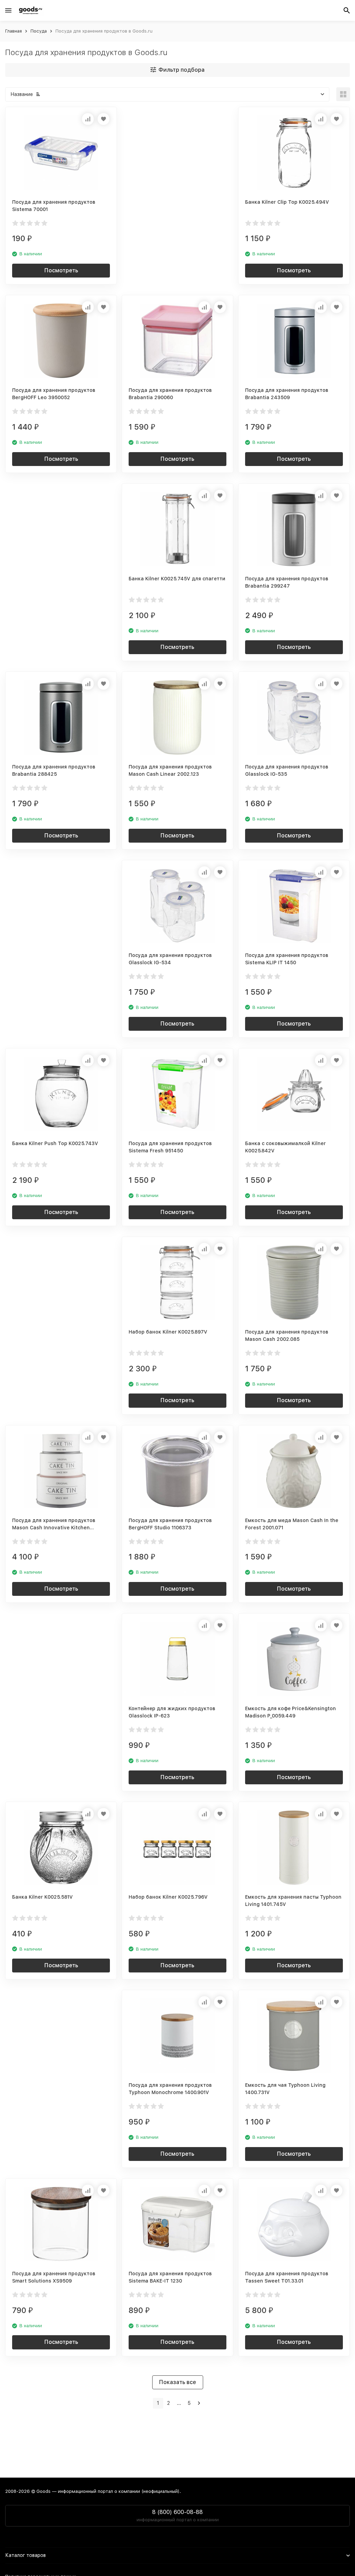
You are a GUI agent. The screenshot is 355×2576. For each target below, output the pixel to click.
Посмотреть (61, 270)
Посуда (39, 31)
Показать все (178, 2382)
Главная (14, 31)
